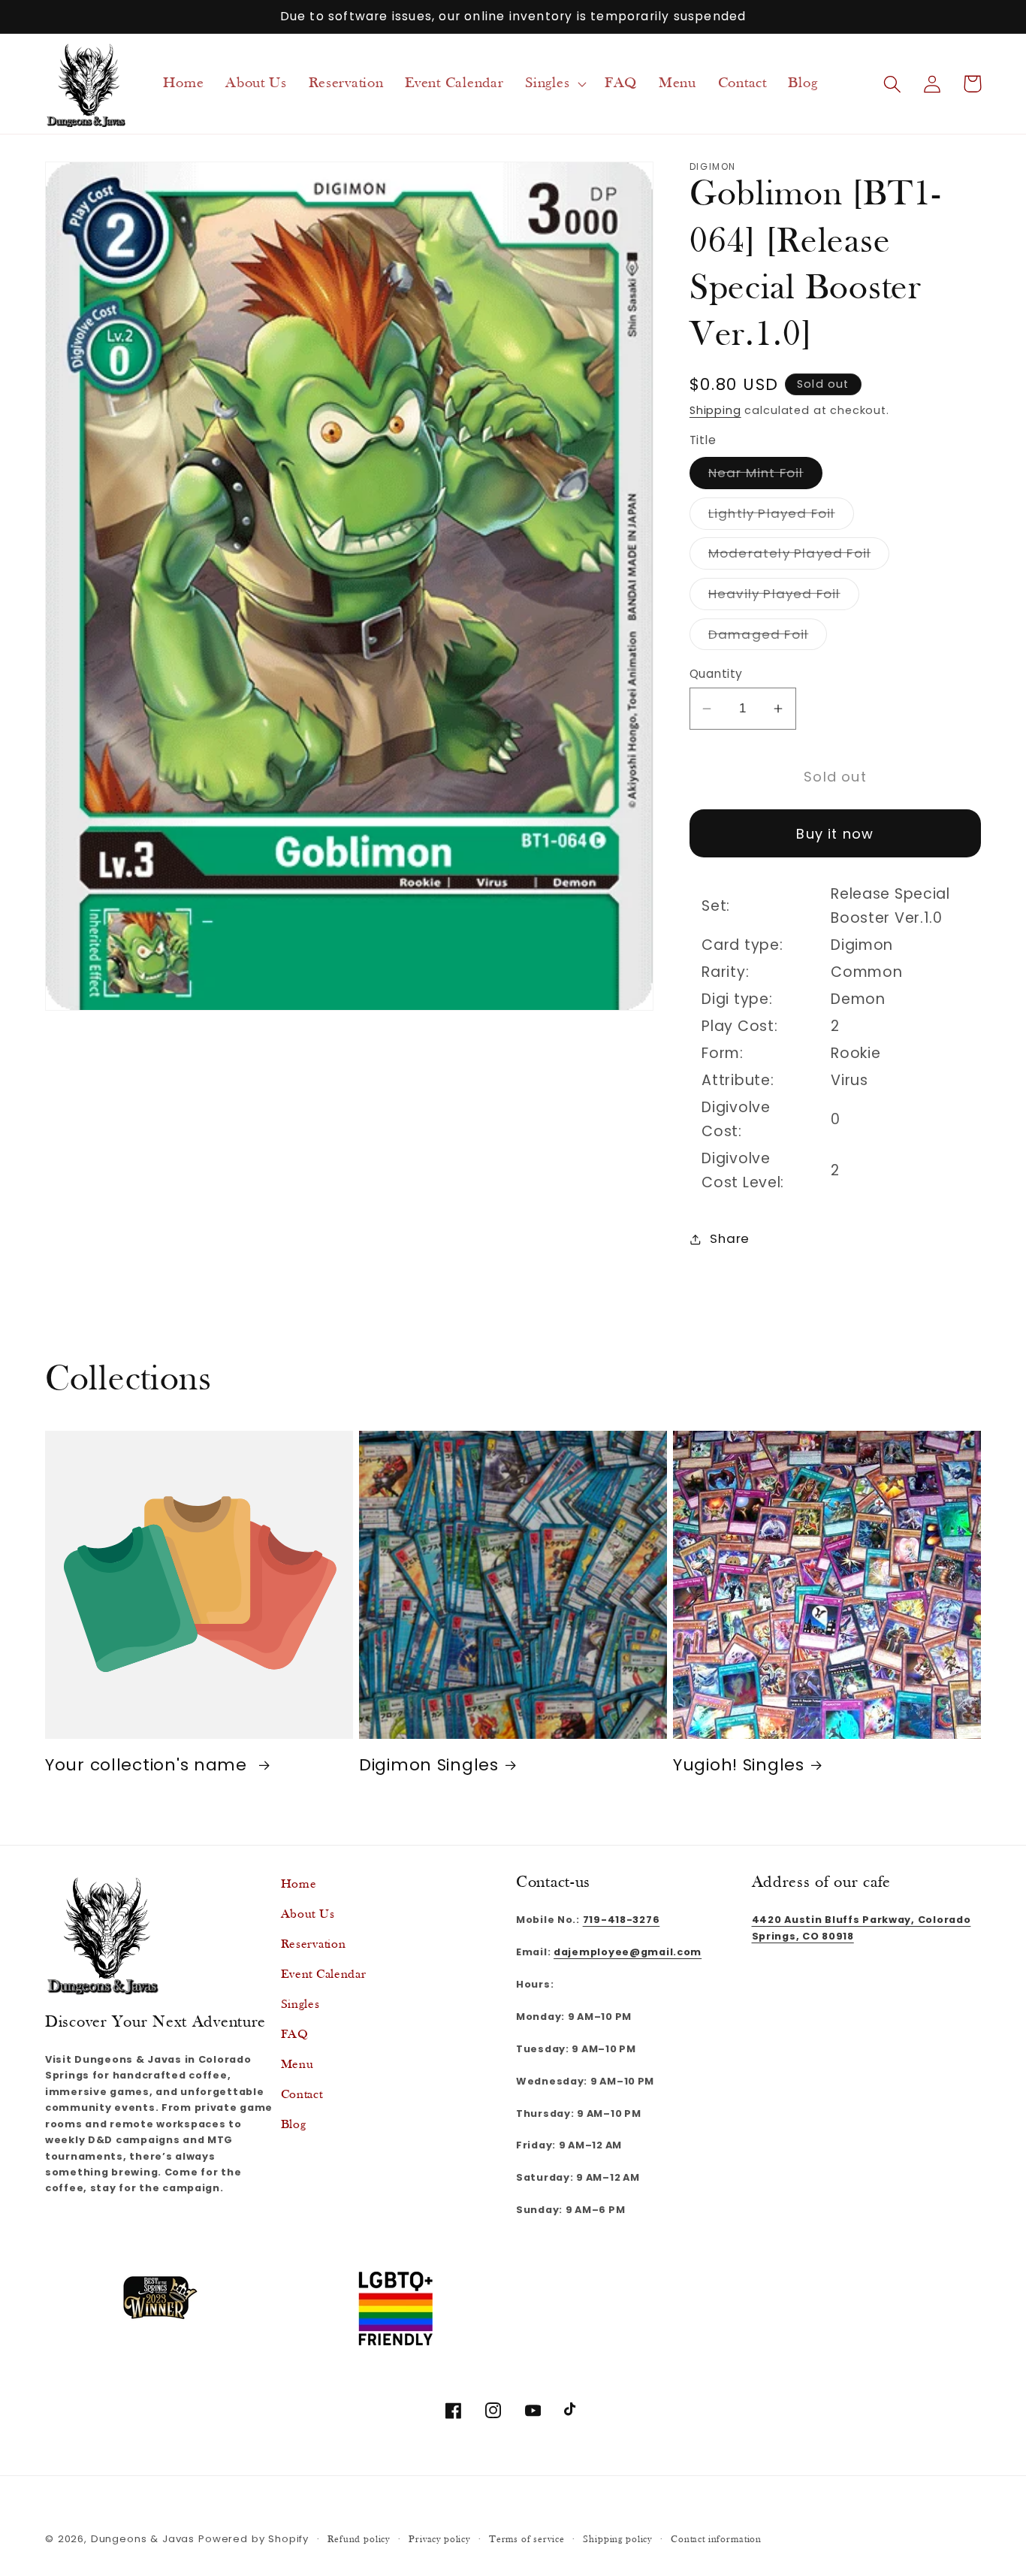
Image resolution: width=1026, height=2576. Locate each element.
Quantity (716, 674)
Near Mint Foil (765, 476)
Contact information (716, 2540)
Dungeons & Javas (143, 2539)
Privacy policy (439, 2540)
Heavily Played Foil (784, 597)
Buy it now (835, 834)
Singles (300, 2005)
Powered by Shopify (253, 2539)
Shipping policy (617, 2540)
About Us (308, 1914)
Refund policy (359, 2540)
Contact (302, 2095)
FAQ (295, 2035)
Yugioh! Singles (739, 1765)
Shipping (715, 410)
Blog (294, 2125)
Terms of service (527, 2540)
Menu (297, 2065)
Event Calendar (324, 1974)
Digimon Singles (429, 1765)
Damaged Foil (768, 638)
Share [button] (730, 1238)
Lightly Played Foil (781, 517)
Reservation (314, 1944)
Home (299, 1884)
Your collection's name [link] (149, 1765)
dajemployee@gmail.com (628, 1952)
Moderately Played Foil (799, 556)
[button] (554, 84)
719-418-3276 (622, 1920)
